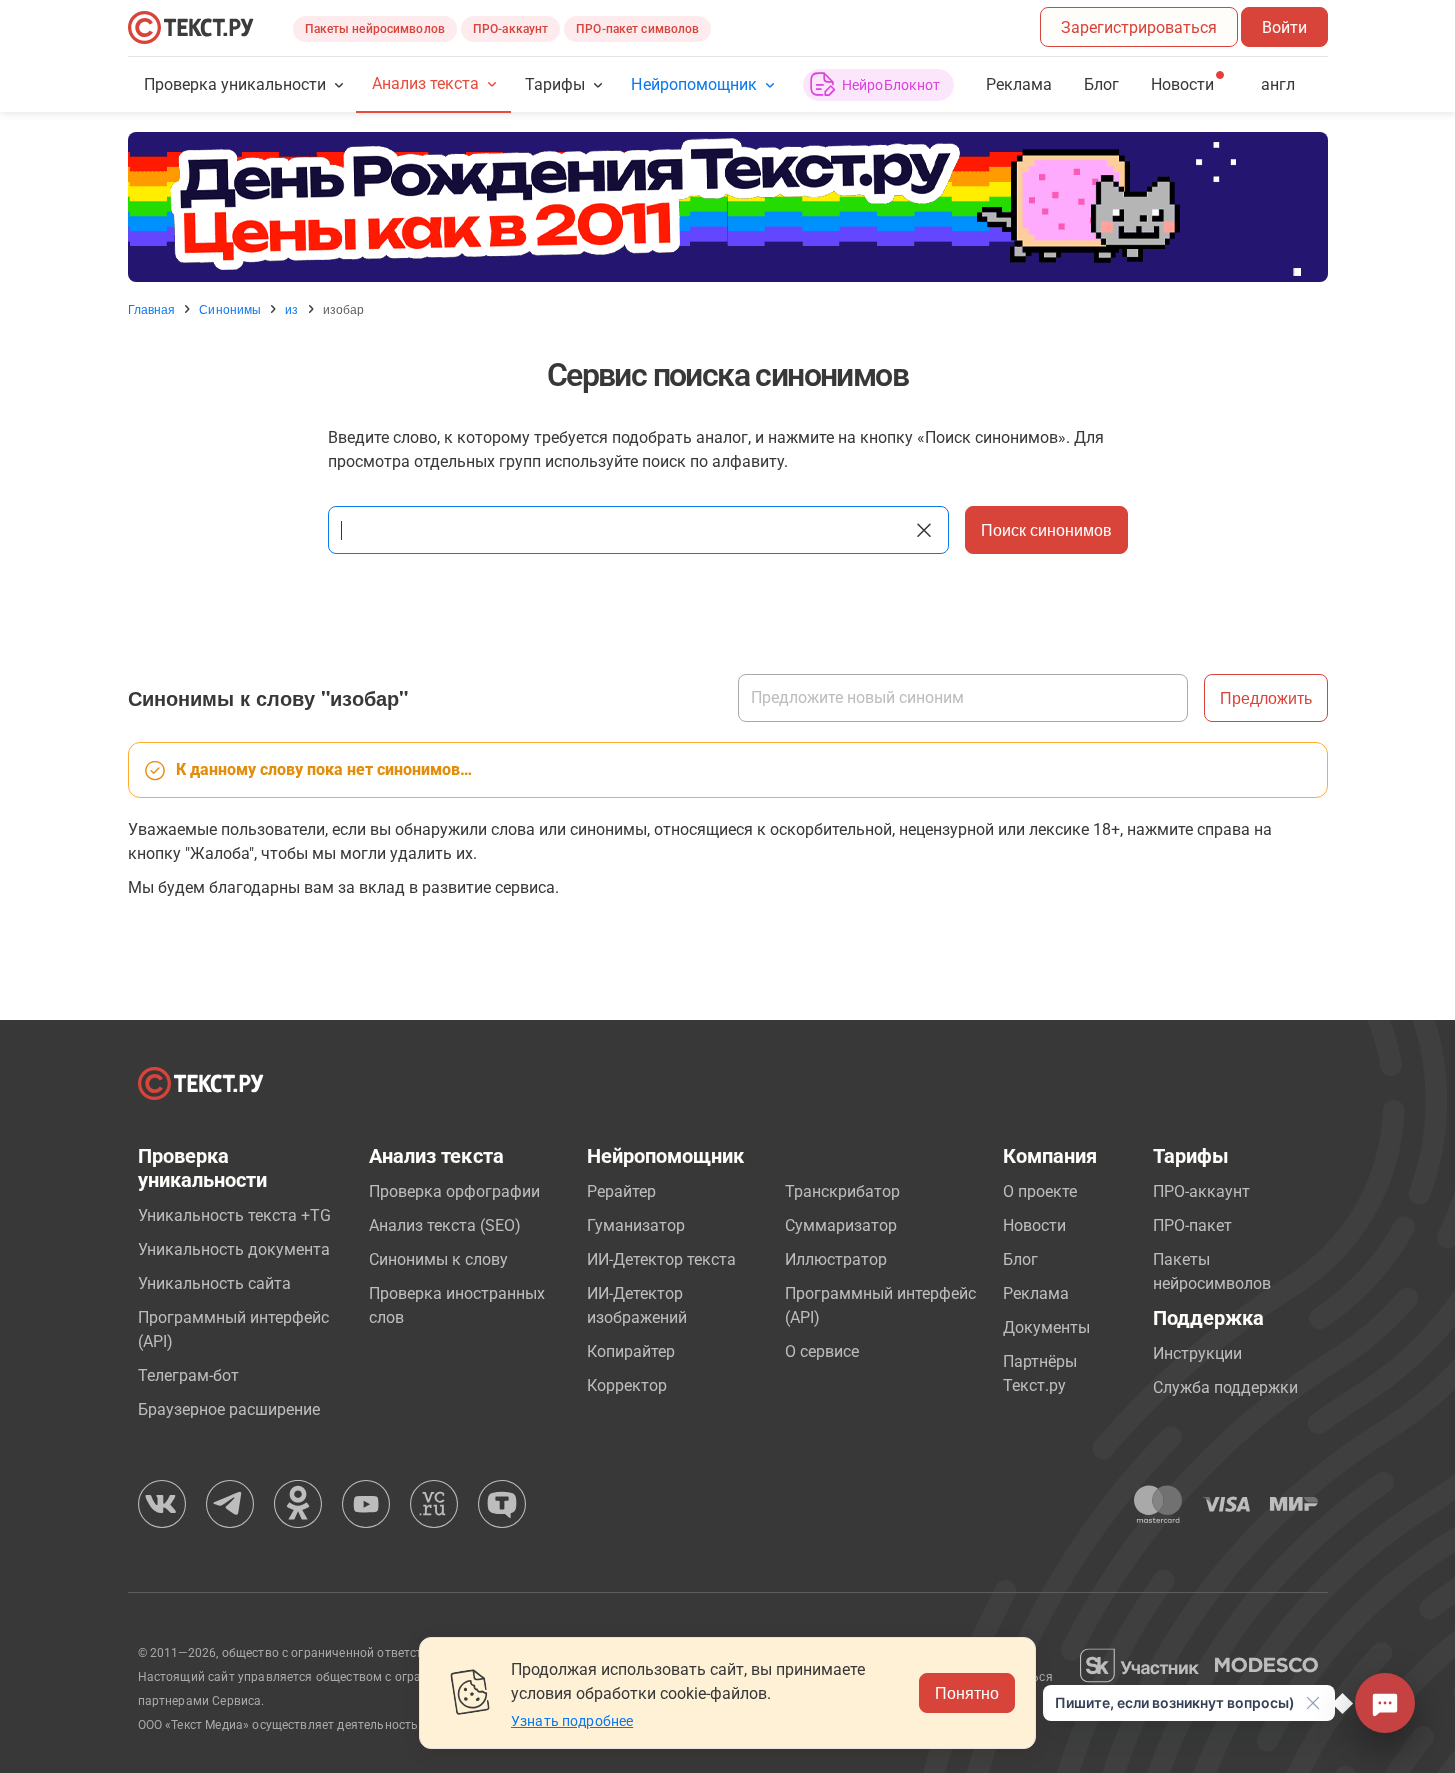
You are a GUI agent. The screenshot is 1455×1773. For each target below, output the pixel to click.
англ (1278, 84)
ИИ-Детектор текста (661, 1259)
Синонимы (230, 309)
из (291, 309)
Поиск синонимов (1046, 529)
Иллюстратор (836, 1259)
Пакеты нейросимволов (375, 29)
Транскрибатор (842, 1191)
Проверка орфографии (454, 1191)
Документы (1046, 1327)
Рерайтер (621, 1191)
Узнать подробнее (572, 1721)
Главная (152, 309)
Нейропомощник (693, 84)
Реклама (1019, 84)
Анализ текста (425, 83)
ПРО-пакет (1192, 1225)
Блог (1101, 84)
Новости (1034, 1225)
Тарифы (555, 84)
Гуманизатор (636, 1225)
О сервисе (822, 1351)
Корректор (627, 1385)
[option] (728, 207)
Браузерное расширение (229, 1409)
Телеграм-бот (188, 1375)
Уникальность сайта (214, 1283)
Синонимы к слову (438, 1259)
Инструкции (1197, 1353)
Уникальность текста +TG (234, 1215)
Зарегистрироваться (1139, 27)
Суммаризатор (841, 1225)
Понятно (967, 1692)
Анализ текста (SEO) (445, 1225)
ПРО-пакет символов (637, 29)
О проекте (1040, 1191)
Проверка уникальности (235, 84)
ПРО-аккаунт (510, 29)
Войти (1284, 27)
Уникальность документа (234, 1249)
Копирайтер (631, 1351)
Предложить (1266, 697)
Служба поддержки (1225, 1387)
